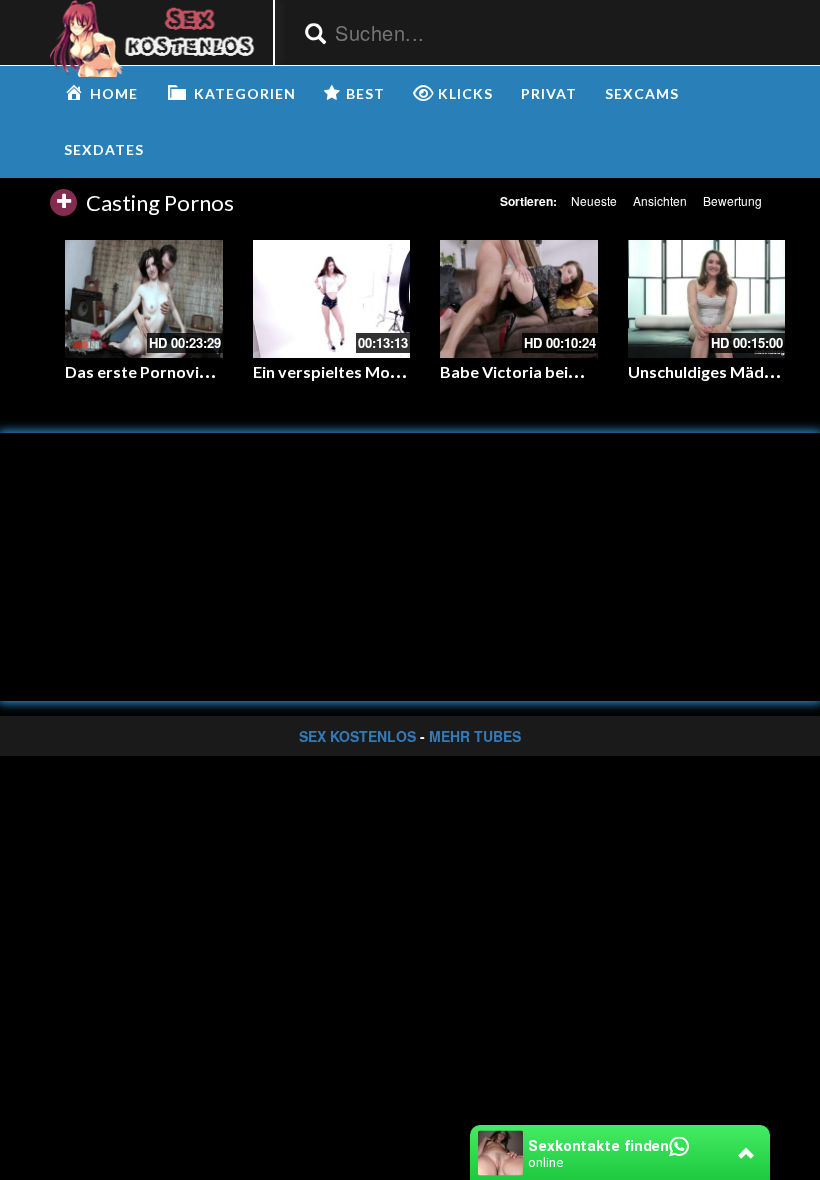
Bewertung (732, 200)
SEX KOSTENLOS (357, 736)
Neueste (594, 200)
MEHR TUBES (475, 736)
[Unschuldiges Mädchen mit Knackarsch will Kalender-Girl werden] (707, 299)
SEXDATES (104, 149)
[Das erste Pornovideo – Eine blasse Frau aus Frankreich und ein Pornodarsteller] (144, 299)
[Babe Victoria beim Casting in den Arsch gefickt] (519, 299)
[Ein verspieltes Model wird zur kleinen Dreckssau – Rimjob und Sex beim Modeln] (332, 299)
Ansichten (660, 200)
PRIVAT (549, 93)
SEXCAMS (642, 93)
